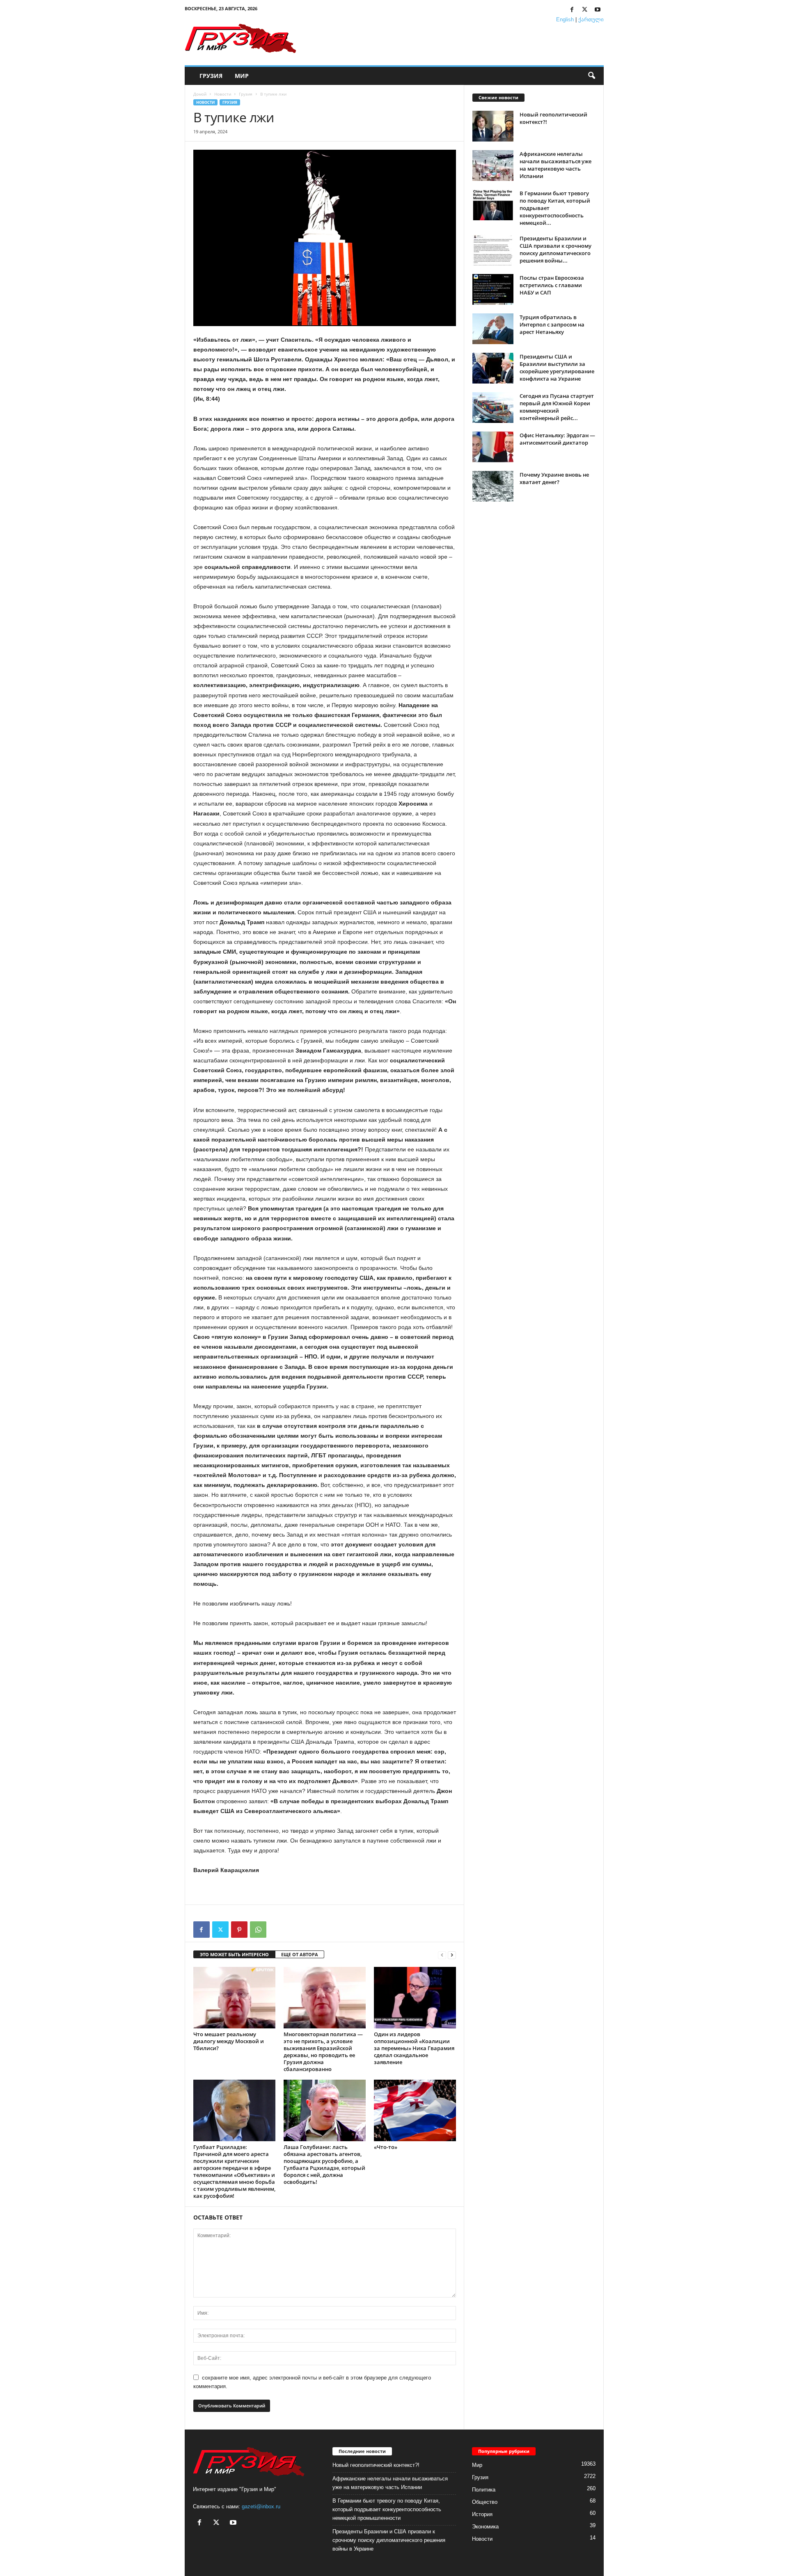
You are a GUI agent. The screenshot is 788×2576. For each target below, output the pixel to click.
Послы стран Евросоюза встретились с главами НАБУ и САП (552, 285)
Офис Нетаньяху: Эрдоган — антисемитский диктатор (557, 439)
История (482, 2514)
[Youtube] (598, 10)
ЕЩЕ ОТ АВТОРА (300, 1954)
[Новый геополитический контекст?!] (493, 126)
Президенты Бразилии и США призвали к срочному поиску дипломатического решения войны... (555, 249)
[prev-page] (442, 1955)
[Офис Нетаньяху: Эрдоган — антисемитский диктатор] (493, 447)
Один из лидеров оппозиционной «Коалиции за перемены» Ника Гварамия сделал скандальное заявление (414, 2048)
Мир (242, 76)
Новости (223, 94)
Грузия (211, 76)
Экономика (485, 2527)
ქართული (591, 19)
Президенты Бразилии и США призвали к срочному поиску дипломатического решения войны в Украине (389, 2540)
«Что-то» (386, 2147)
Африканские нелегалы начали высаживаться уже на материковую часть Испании (555, 165)
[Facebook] (572, 10)
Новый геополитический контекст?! (376, 2465)
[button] (591, 76)
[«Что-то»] (415, 2110)
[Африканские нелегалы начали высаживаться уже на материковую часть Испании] (493, 166)
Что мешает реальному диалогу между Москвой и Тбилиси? (229, 2041)
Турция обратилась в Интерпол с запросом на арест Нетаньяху (552, 324)
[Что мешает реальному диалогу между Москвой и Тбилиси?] (234, 1998)
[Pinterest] (239, 1930)
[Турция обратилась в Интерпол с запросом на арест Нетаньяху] (493, 329)
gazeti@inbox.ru (261, 2506)
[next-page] (452, 1955)
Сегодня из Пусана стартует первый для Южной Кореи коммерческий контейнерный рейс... (557, 407)
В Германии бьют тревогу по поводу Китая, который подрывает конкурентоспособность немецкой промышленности (387, 2509)
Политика (484, 2490)
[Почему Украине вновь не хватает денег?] (493, 486)
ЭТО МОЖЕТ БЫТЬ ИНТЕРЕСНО (234, 1954)
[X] (585, 10)
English (565, 19)
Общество (485, 2502)
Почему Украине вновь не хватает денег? (554, 478)
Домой (200, 94)
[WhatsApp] (258, 1930)
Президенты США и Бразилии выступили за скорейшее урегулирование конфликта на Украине (557, 368)
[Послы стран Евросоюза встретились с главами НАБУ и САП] (493, 289)
